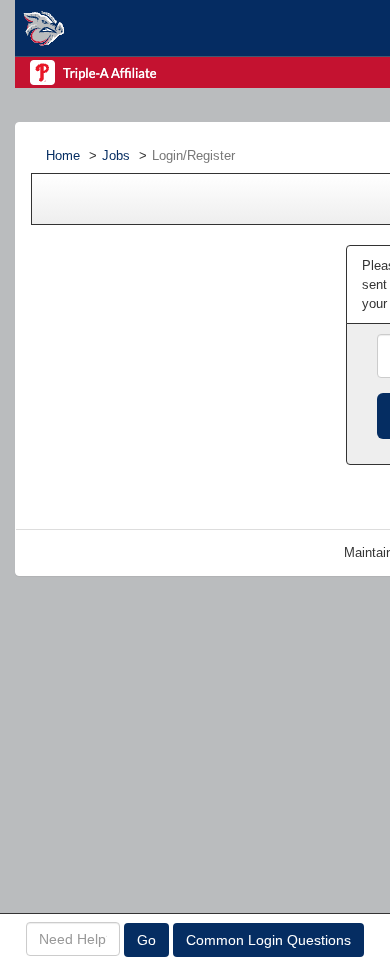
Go (146, 940)
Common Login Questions (268, 940)
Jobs (116, 155)
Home (63, 155)
